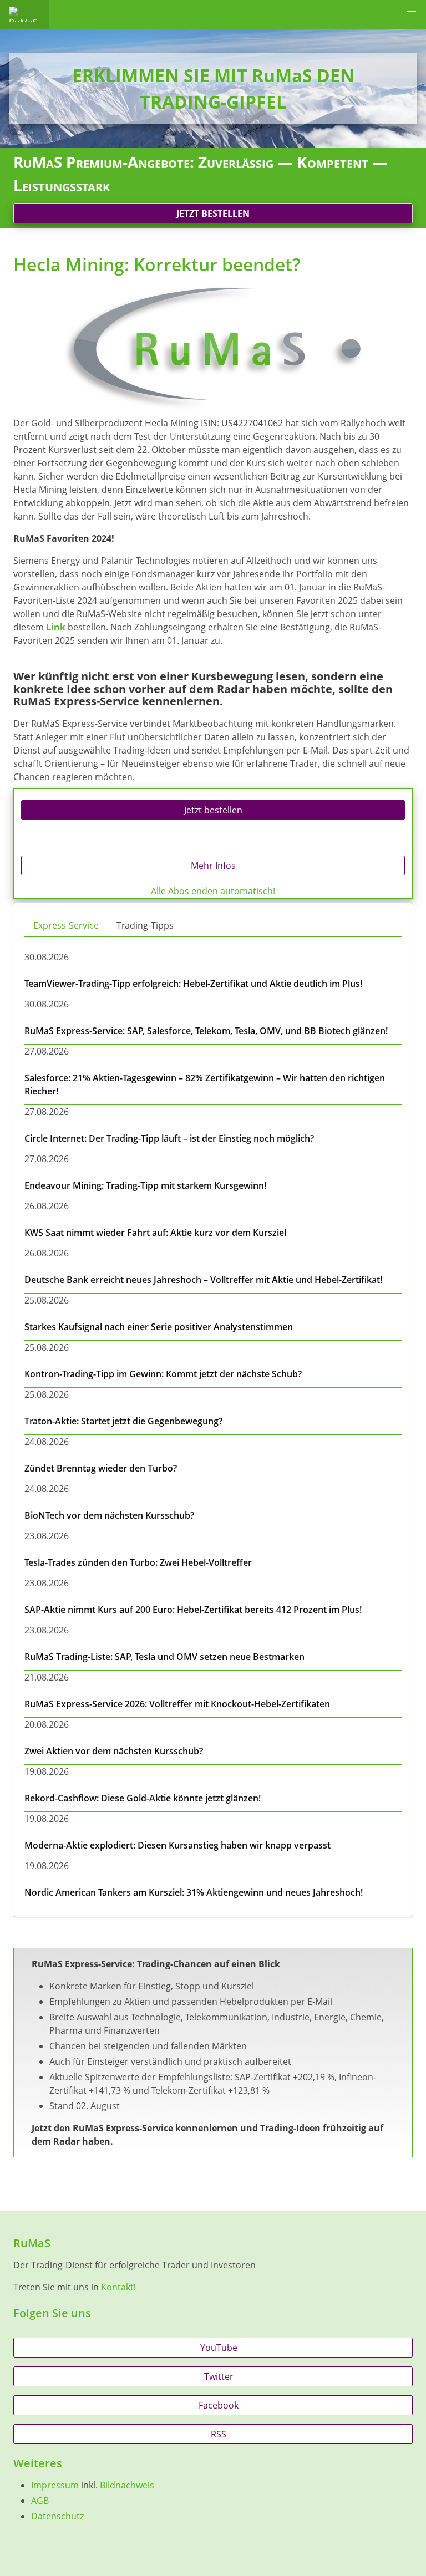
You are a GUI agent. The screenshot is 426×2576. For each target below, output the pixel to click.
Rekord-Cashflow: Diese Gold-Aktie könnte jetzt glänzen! (143, 1798)
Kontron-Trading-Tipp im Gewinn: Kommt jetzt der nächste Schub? (163, 1374)
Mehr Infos (213, 866)
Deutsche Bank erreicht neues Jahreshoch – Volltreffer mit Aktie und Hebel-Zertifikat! (203, 1280)
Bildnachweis (127, 2485)
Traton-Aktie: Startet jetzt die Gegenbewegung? (123, 1421)
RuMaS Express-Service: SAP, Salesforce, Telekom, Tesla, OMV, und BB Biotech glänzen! (206, 1031)
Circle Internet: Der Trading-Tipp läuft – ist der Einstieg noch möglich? (169, 1138)
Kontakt (117, 2287)
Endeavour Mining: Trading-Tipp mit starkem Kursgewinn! (145, 1185)
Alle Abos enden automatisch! (213, 891)
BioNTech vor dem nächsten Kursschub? (109, 1515)
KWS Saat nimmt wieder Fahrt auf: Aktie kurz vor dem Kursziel (155, 1233)
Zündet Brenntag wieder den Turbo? (101, 1468)
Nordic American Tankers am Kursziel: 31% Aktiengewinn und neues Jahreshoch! (194, 1892)
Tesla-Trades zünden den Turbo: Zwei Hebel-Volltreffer (138, 1562)
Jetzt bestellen (213, 213)
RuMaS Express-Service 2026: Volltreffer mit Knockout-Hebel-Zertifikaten (177, 1704)
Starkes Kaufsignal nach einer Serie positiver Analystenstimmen (159, 1327)
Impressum (55, 2485)
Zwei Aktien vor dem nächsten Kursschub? (114, 1751)
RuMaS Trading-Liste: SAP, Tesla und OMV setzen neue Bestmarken (164, 1657)
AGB (40, 2501)
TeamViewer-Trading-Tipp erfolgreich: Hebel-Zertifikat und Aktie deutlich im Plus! (193, 984)
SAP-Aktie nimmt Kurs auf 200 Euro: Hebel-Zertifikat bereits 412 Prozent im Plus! (193, 1610)
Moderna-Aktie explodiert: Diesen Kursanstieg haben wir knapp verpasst (177, 1845)
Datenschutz (57, 2516)
